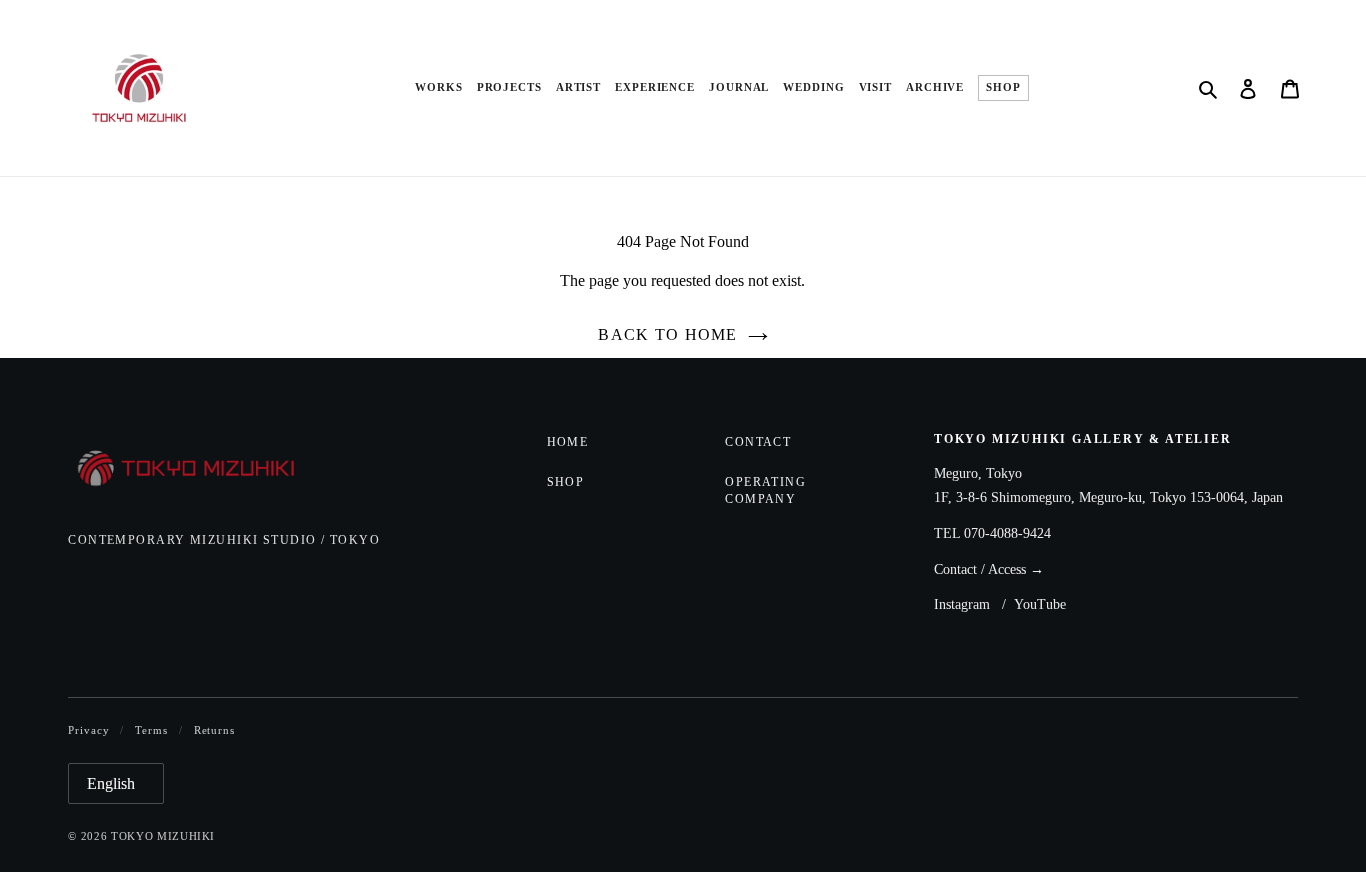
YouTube (1040, 604)
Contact (758, 442)
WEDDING (813, 87)
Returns (214, 730)
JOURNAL (739, 87)
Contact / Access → (989, 569)
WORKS (438, 87)
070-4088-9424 (1007, 533)
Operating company (765, 490)
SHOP (1003, 87)
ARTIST (578, 87)
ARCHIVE (935, 87)
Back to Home (667, 334)
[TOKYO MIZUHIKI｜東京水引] (200, 470)
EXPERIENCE (655, 87)
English (111, 783)
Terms (151, 730)
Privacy (88, 730)
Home (568, 442)
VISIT (875, 87)
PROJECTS (509, 87)
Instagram (962, 604)
